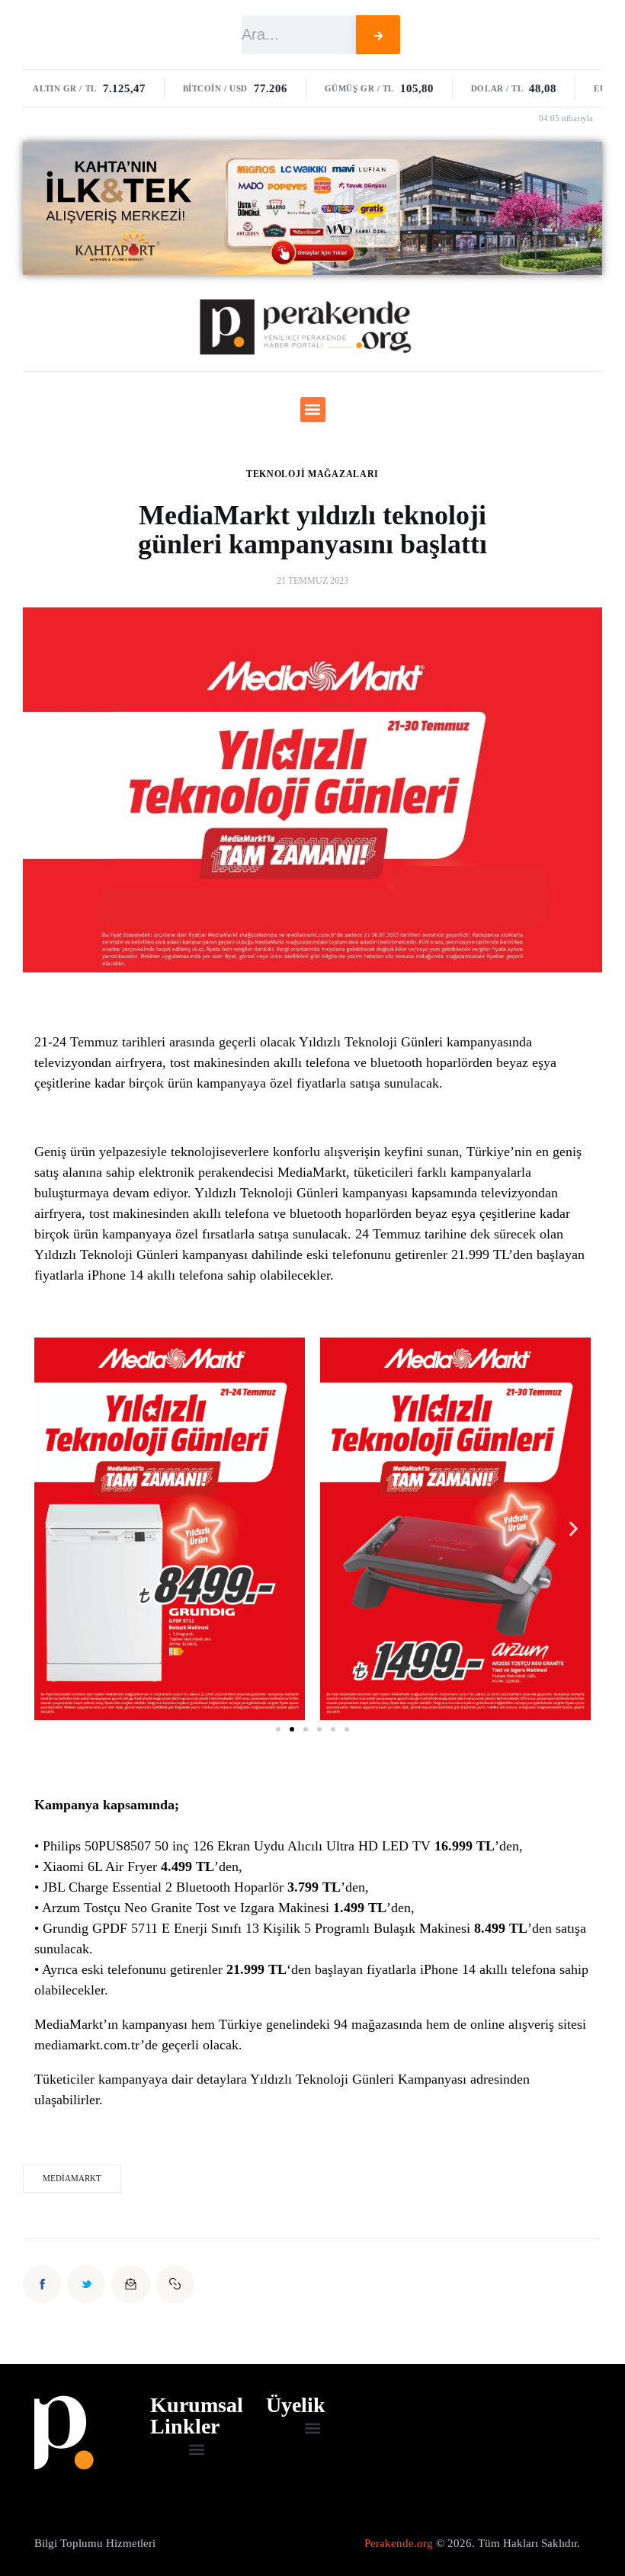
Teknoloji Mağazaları (312, 474)
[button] (313, 410)
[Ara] (378, 35)
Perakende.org (399, 2543)
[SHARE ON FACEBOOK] (42, 2284)
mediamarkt (72, 2178)
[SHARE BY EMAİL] (130, 2284)
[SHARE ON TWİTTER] (86, 2284)
